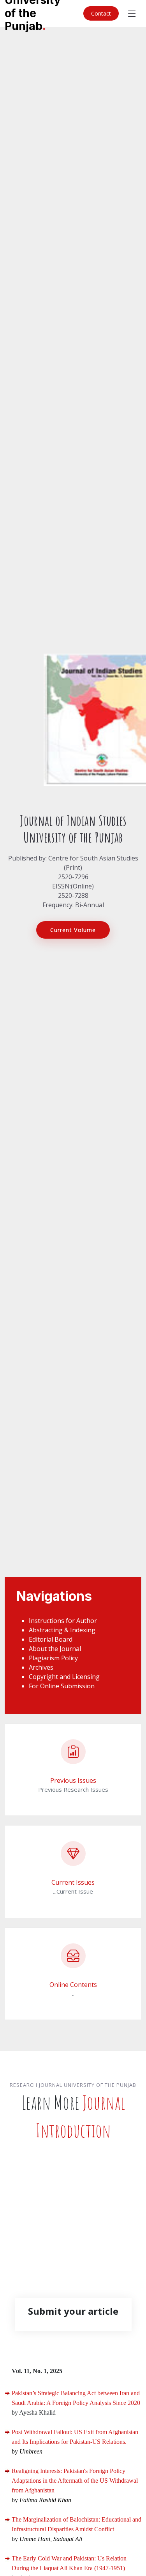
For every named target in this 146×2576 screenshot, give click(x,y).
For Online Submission (62, 1686)
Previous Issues (73, 1780)
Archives (41, 1667)
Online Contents (73, 1985)
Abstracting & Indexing (62, 1630)
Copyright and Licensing (64, 1677)
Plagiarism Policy (53, 1658)
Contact (101, 13)
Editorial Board (51, 1639)
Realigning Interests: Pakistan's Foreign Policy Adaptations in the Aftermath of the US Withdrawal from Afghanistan (75, 2481)
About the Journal (55, 1649)
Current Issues (73, 1882)
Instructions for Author (63, 1621)
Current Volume (73, 930)
